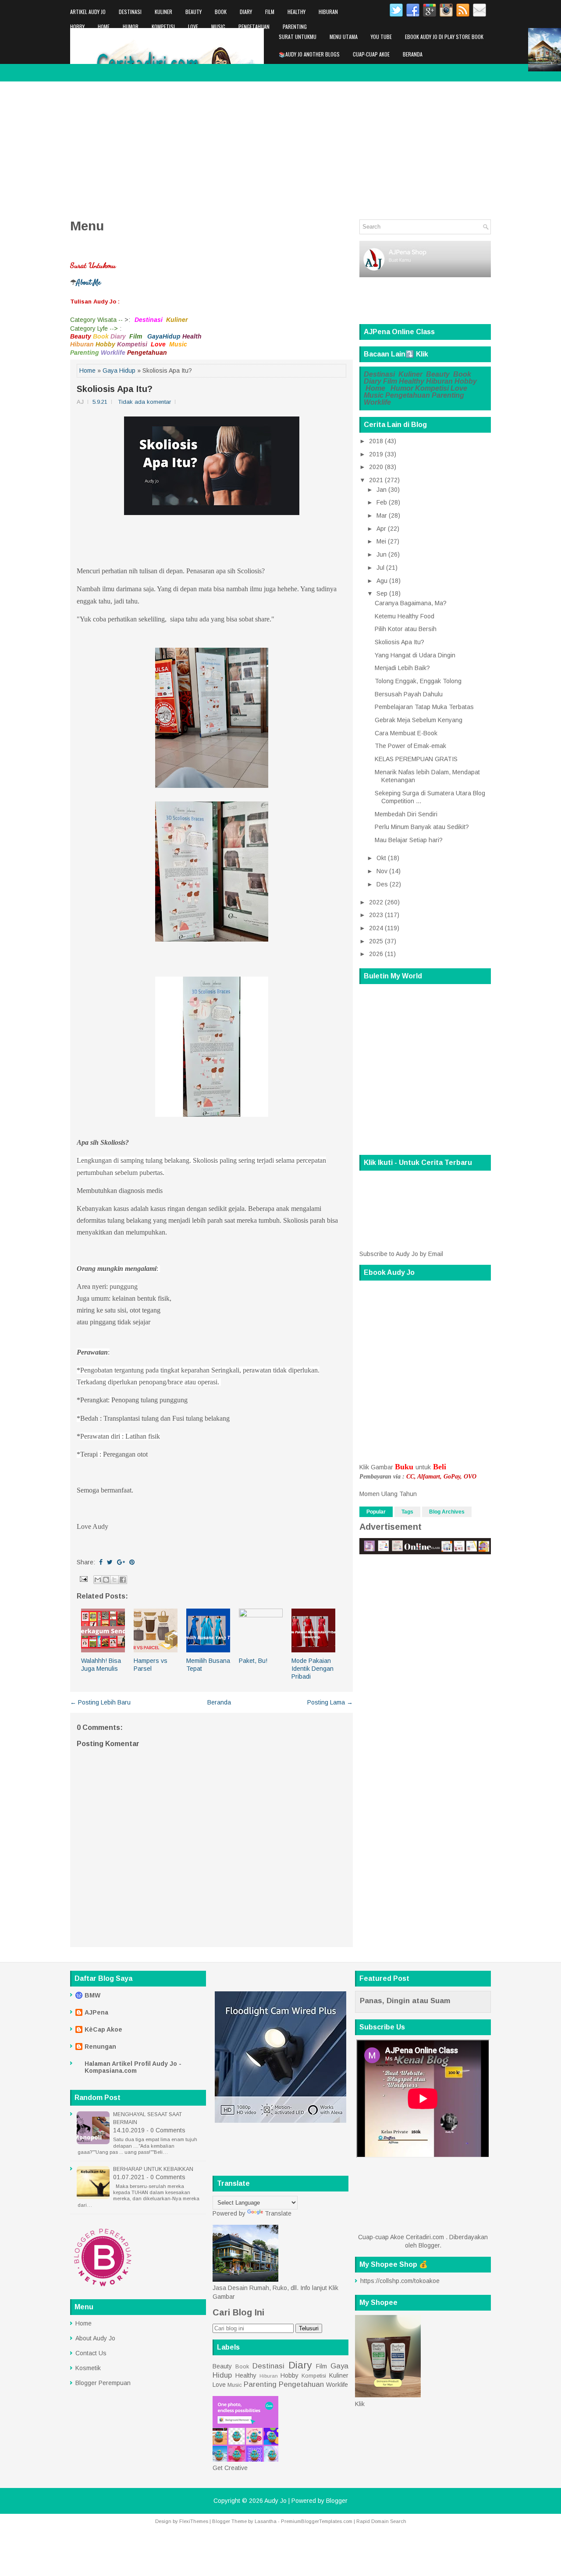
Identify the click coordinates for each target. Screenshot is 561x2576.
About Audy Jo (95, 2338)
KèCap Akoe (103, 2029)
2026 (376, 954)
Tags (407, 1512)
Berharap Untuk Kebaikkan (153, 2169)
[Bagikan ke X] (114, 1580)
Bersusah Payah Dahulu (409, 694)
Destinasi (130, 12)
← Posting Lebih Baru (100, 1702)
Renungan (100, 2047)
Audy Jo (275, 2501)
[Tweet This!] (110, 1562)
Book (221, 12)
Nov (382, 871)
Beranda (413, 54)
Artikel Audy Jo (88, 12)
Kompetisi (163, 26)
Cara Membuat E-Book (406, 733)
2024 (376, 928)
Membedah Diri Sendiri (406, 814)
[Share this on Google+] (121, 1562)
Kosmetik (88, 2368)
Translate (278, 2213)
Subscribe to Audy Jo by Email (401, 1254)
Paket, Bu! (253, 1661)
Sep (382, 593)
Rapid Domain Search (381, 2521)
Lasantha (266, 2521)
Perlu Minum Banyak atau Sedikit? (422, 827)
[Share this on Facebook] (101, 1562)
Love (193, 26)
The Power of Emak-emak (410, 746)
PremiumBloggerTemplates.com (317, 2521)
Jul (380, 568)
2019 (376, 454)
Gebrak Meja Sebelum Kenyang (419, 720)
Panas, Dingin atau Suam (405, 2001)
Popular (376, 1512)
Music (218, 26)
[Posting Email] (83, 1579)
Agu (382, 581)
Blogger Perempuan (103, 2383)
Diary (246, 12)
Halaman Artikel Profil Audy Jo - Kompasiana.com (133, 2067)
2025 (376, 941)
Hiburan (328, 12)
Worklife (80, 41)
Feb (382, 502)
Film (270, 12)
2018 (376, 441)
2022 (376, 902)
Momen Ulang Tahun (388, 1494)
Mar (382, 515)
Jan (382, 490)
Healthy (296, 12)
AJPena (96, 2012)
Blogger (429, 2245)
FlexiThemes (194, 2521)
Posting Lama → (330, 1702)
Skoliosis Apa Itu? (115, 389)
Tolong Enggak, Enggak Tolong (418, 681)
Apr (381, 529)
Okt (381, 858)
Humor (131, 26)
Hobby (77, 26)
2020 (376, 467)
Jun (382, 554)
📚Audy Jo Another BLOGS (309, 54)
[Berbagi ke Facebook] (123, 1580)
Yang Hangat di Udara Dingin (415, 655)
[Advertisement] (280, 147)
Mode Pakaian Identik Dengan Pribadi (312, 1669)
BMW (92, 1995)
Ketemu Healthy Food (405, 616)
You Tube (381, 37)
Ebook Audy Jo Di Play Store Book (444, 37)
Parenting (295, 26)
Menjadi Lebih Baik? (402, 668)
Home (104, 26)
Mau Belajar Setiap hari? (409, 840)
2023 (376, 915)
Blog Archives (447, 1512)
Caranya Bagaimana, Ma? (411, 603)
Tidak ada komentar (144, 402)
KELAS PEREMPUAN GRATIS (416, 759)
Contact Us (91, 2353)
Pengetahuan (254, 26)
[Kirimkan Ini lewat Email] (98, 1580)
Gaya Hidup (119, 371)
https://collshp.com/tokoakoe (400, 2281)
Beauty (194, 12)
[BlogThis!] (106, 1580)
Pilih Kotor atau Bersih (406, 629)
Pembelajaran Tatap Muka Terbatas (424, 707)
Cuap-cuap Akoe (371, 54)
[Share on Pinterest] (132, 1562)
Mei (381, 541)
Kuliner (163, 12)
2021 (376, 480)
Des (382, 884)
